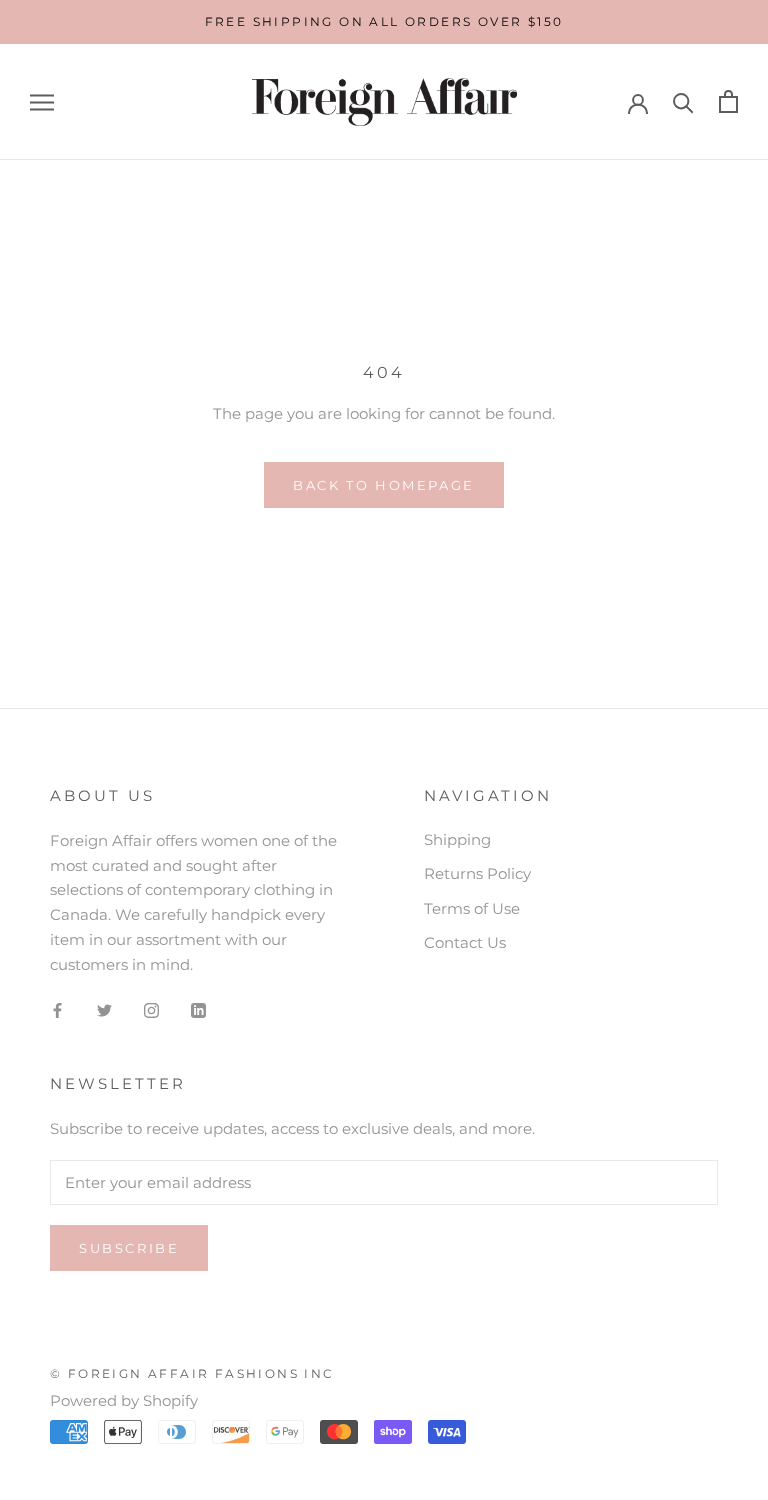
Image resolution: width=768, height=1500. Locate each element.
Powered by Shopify (124, 1400)
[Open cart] (728, 101)
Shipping (457, 839)
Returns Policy (477, 873)
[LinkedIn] (198, 1009)
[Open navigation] (42, 102)
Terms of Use (472, 908)
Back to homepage (384, 485)
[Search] (683, 101)
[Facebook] (57, 1009)
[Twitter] (104, 1009)
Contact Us (465, 942)
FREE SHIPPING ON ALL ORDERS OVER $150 (384, 21)
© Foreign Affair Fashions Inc (192, 1373)
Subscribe (129, 1248)
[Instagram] (151, 1009)
